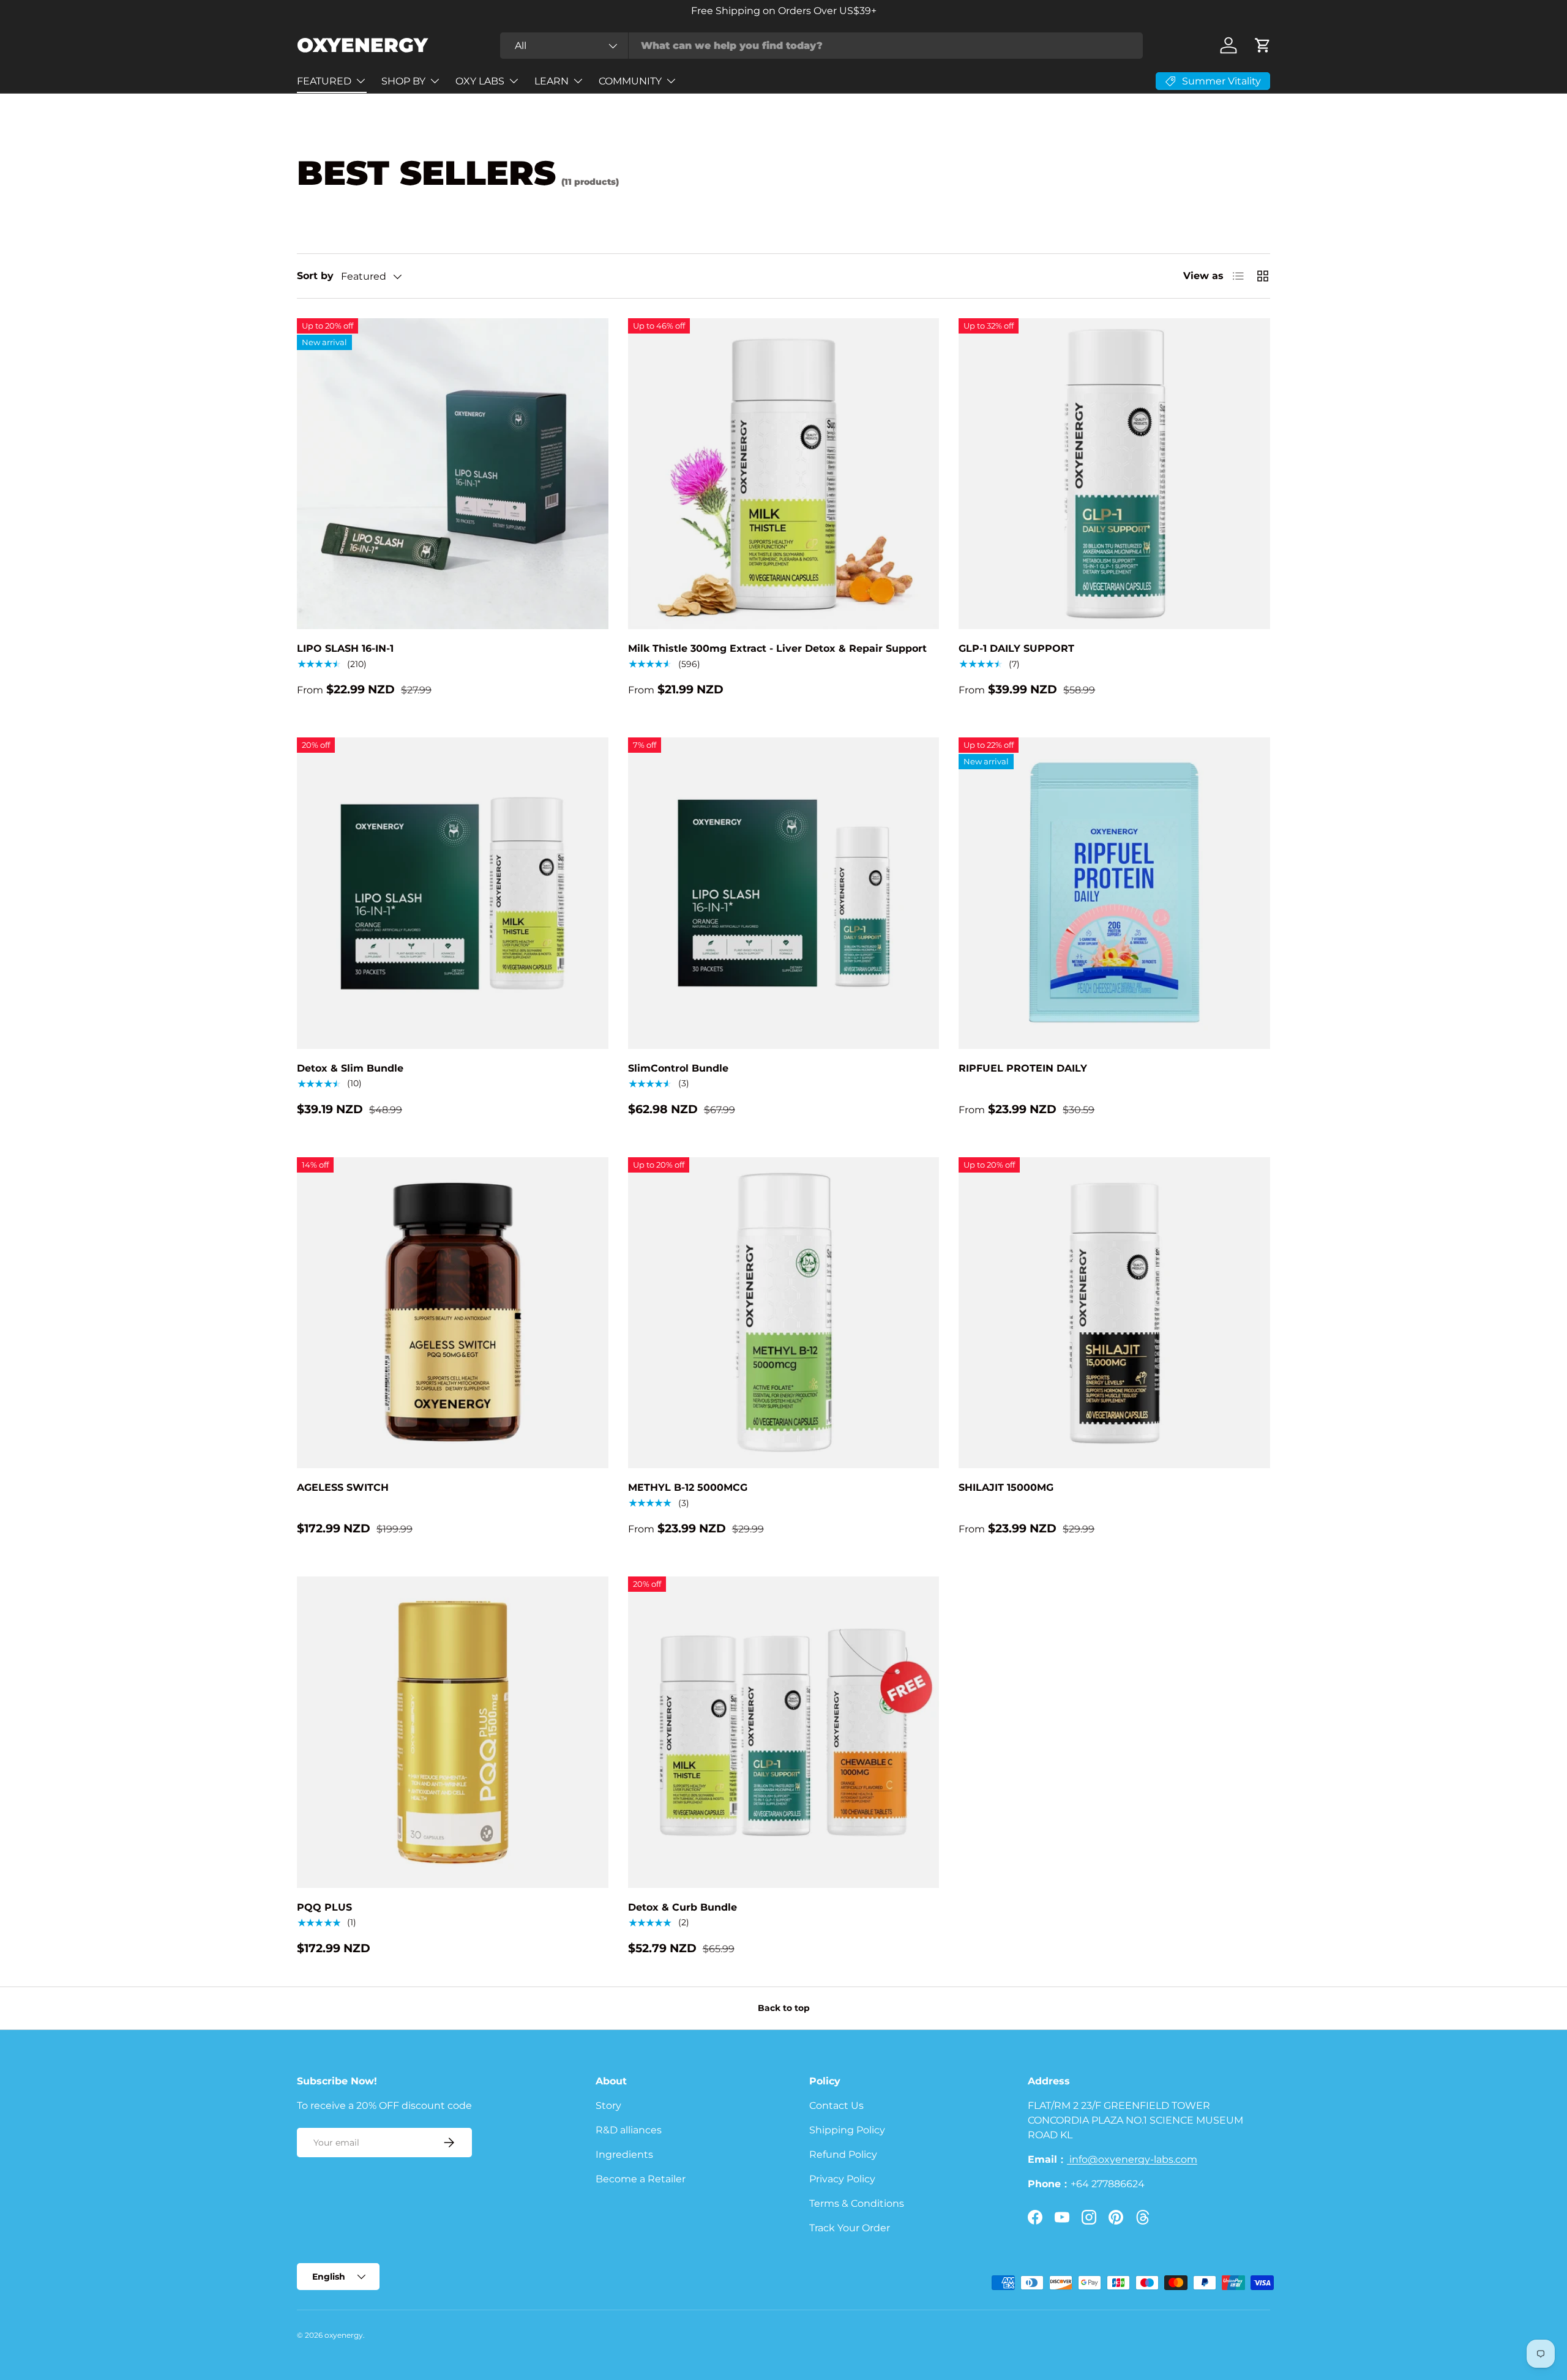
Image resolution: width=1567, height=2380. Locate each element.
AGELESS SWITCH (343, 1487)
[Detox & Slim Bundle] (453, 893)
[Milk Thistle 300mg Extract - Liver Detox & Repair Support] (784, 474)
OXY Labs (480, 81)
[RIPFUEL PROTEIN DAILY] (1114, 893)
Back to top (784, 2008)
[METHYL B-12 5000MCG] (784, 1313)
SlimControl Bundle (678, 1068)
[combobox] (822, 46)
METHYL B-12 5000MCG (688, 1487)
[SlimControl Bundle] (784, 893)
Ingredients (624, 2154)
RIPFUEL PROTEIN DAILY (1023, 1068)
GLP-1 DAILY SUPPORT (1016, 648)
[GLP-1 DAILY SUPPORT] (1114, 474)
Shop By (403, 81)
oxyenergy (344, 2335)
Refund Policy (843, 2154)
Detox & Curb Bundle (683, 1907)
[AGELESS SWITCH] (453, 1313)
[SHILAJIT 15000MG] (1114, 1313)
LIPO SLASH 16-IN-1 (345, 648)
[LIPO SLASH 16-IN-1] (453, 474)
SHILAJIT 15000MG (1006, 1487)
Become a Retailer (641, 2179)
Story (608, 2106)
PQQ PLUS (324, 1907)
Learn (552, 81)
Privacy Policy (842, 2179)
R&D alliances (629, 2130)
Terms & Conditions (857, 2203)
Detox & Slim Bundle (350, 1068)
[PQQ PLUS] (453, 1732)
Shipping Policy (847, 2130)
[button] (1263, 45)
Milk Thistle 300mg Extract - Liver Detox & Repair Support (777, 648)
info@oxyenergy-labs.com (1132, 2159)
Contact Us (836, 2106)
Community (630, 81)
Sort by (315, 276)
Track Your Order (850, 2228)
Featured (324, 81)
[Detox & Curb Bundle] (784, 1732)
